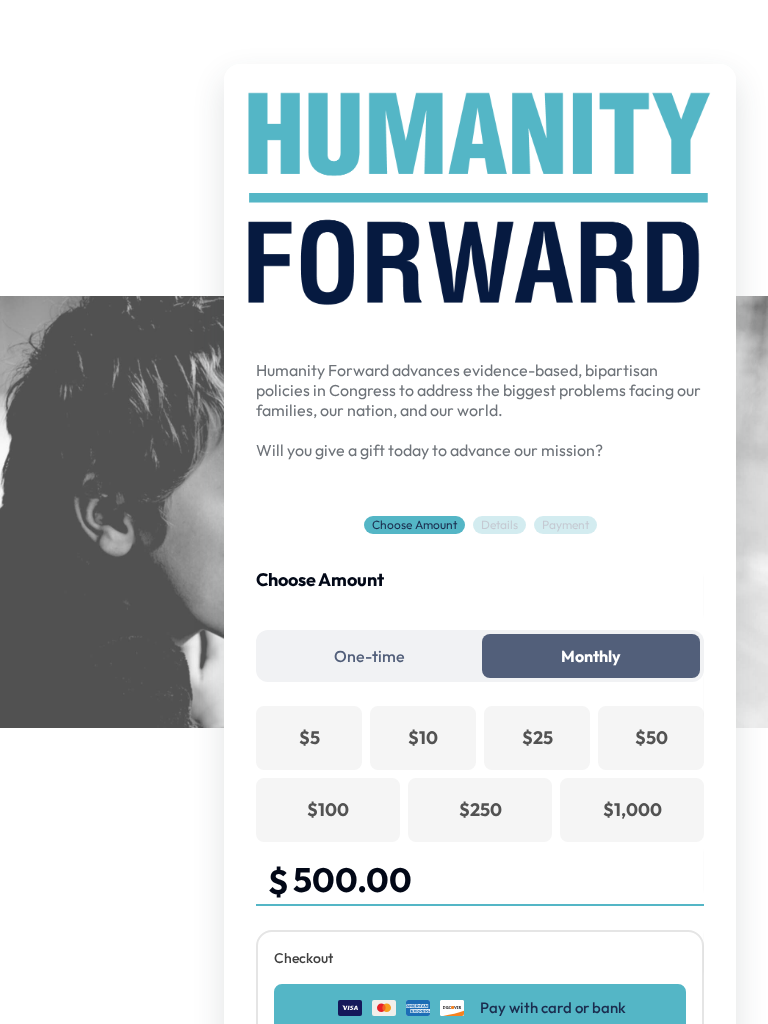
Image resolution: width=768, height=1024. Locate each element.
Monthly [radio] (591, 656)
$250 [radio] (480, 809)
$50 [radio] (651, 737)
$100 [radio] (328, 809)
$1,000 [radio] (632, 809)
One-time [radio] (369, 656)
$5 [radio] (309, 737)
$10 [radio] (423, 737)
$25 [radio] (537, 737)
